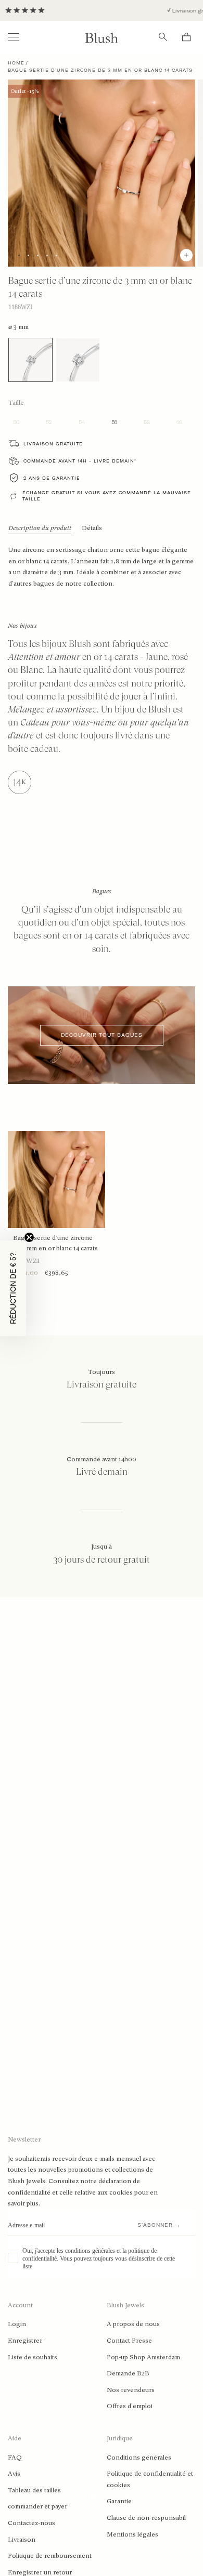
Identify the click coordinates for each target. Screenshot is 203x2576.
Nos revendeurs (131, 2390)
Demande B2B (128, 2373)
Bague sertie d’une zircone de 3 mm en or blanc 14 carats (55, 1243)
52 (49, 422)
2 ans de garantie (52, 478)
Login (17, 2324)
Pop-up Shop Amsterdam (143, 2357)
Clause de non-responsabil (146, 2518)
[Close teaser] (29, 1237)
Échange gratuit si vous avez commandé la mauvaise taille (107, 496)
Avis (14, 2474)
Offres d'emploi (130, 2406)
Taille (16, 403)
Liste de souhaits (33, 2357)
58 (147, 422)
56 (114, 422)
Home (16, 63)
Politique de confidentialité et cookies (150, 2479)
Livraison (22, 2540)
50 (16, 422)
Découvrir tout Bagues (102, 1035)
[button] (13, 1288)
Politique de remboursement (50, 2556)
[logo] (102, 37)
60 (179, 422)
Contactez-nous (31, 2523)
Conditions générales (139, 2458)
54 (82, 422)
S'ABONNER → (159, 2225)
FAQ (15, 2458)
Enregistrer (25, 2341)
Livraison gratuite (53, 444)
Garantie (119, 2501)
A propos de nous (133, 2324)
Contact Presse (129, 2341)
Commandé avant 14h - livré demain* (80, 461)
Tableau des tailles (34, 2490)
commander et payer (37, 2506)
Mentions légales (132, 2534)
